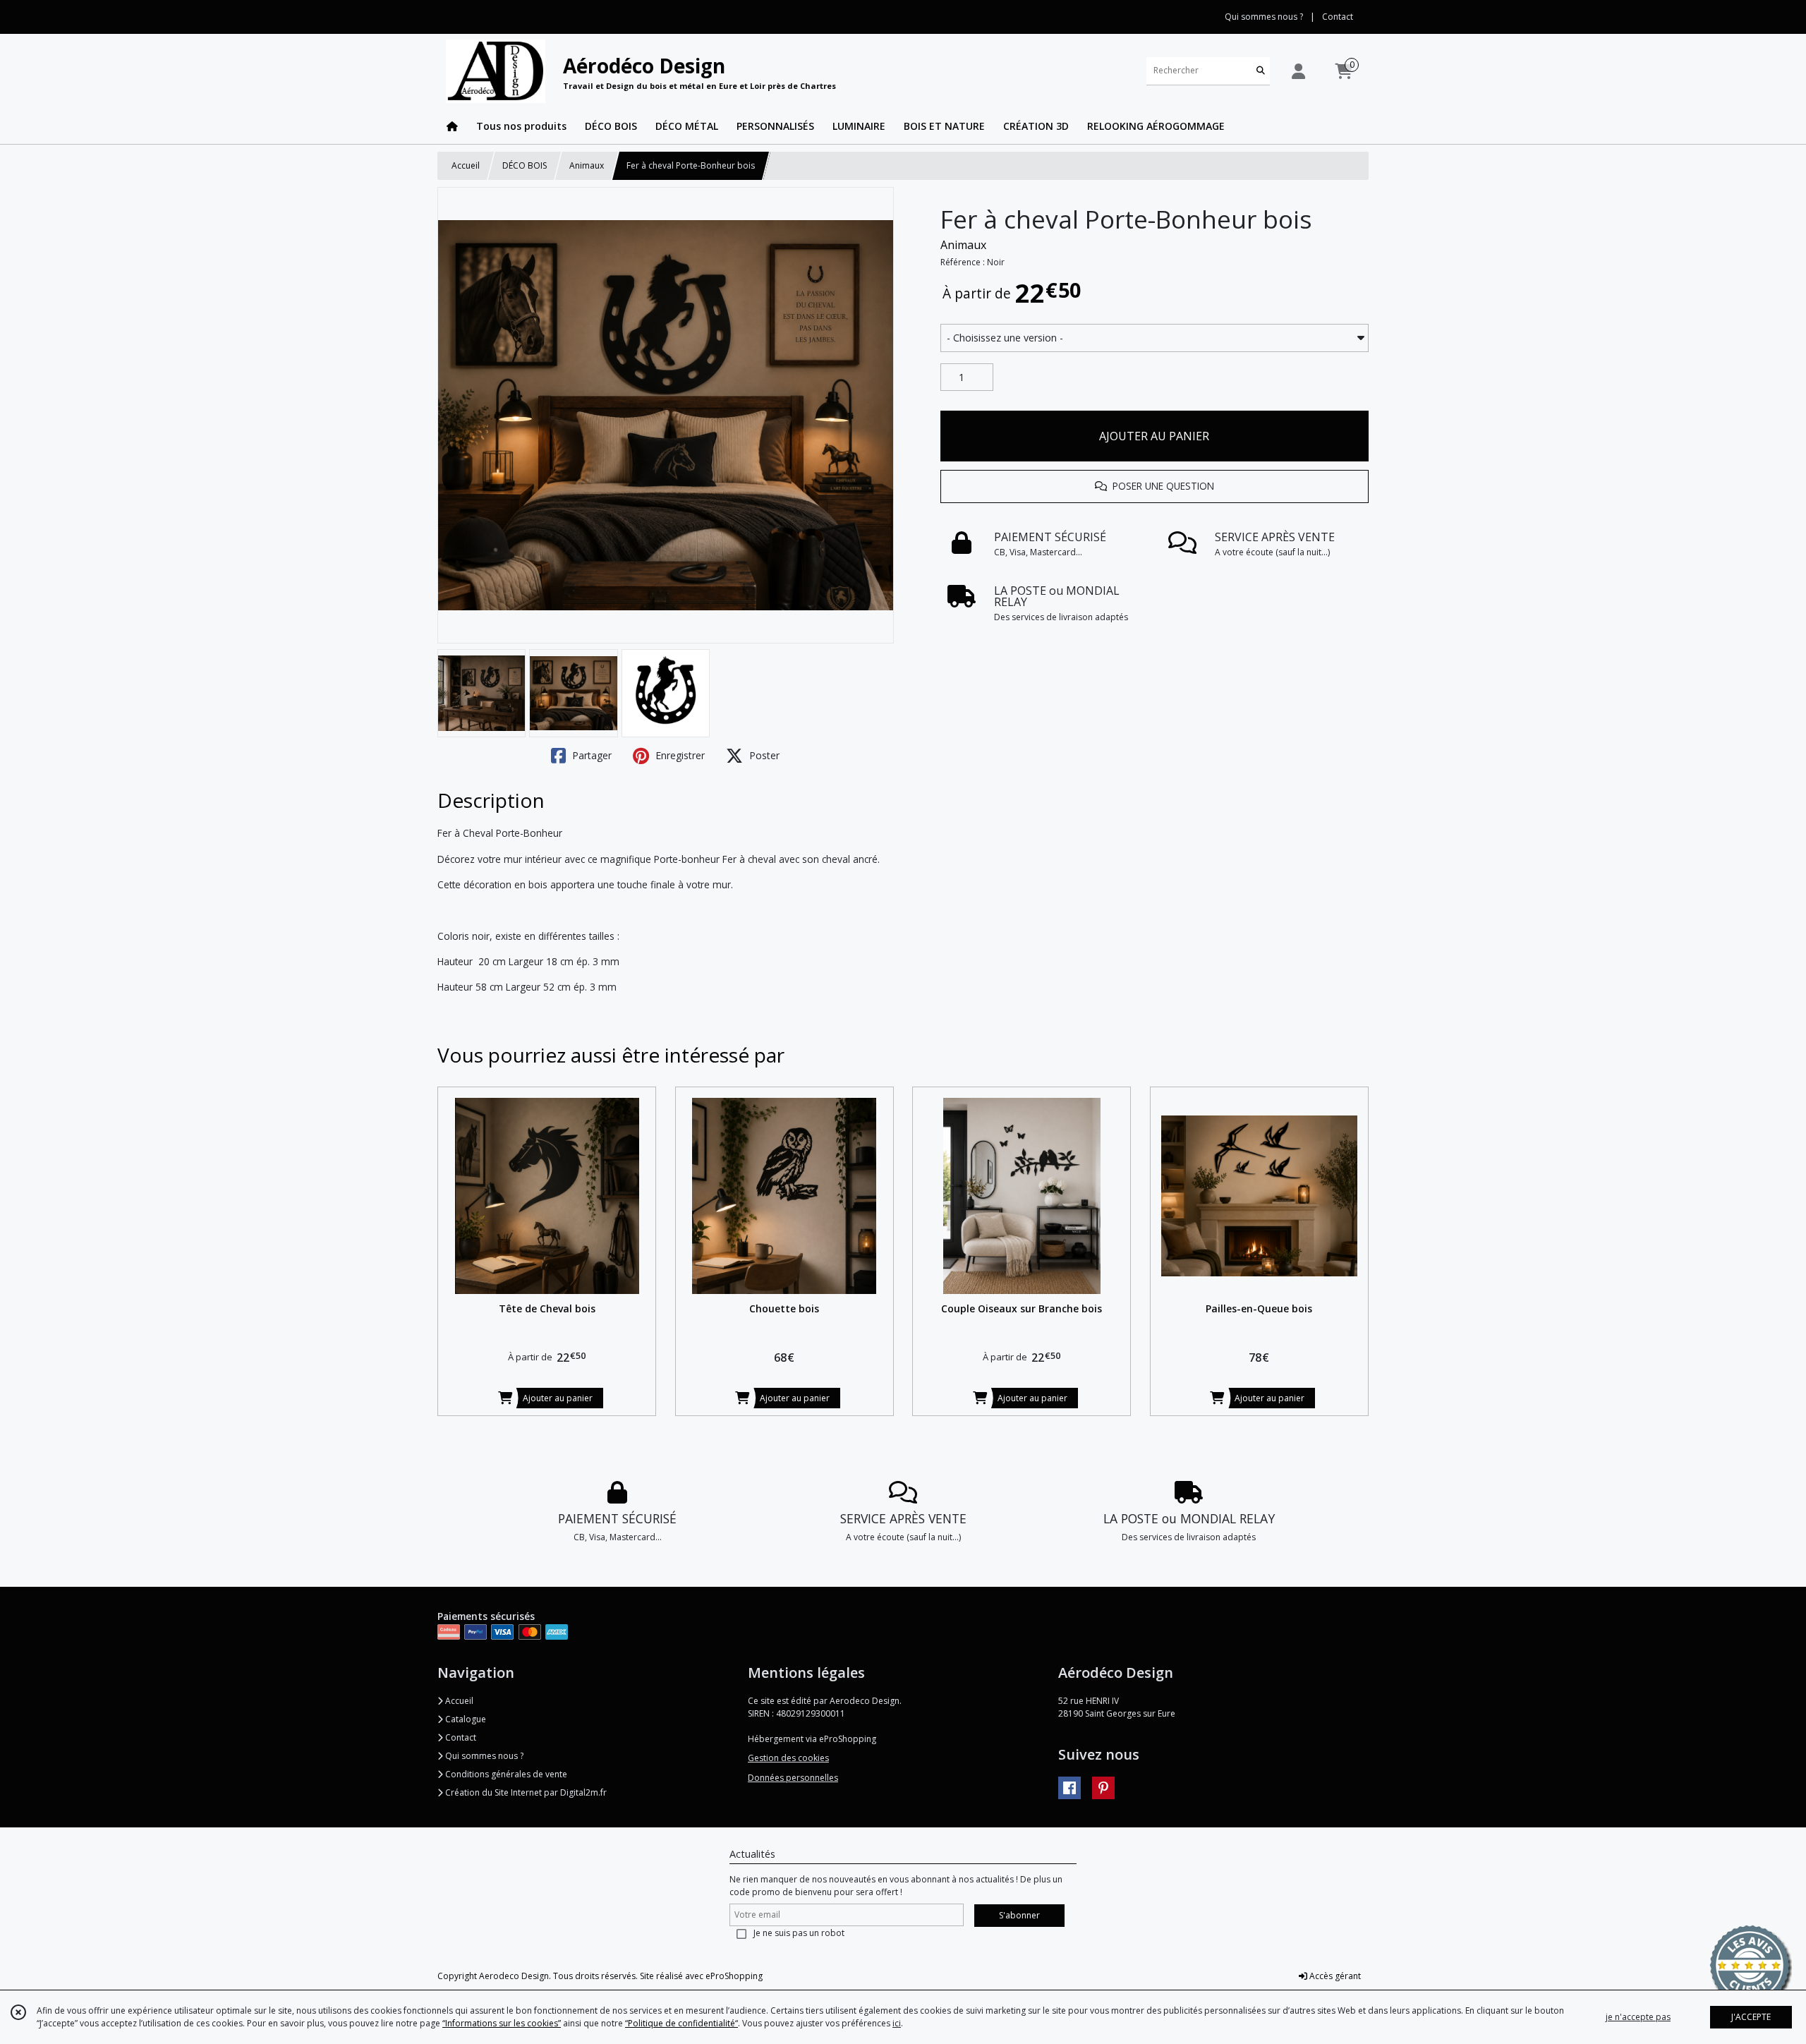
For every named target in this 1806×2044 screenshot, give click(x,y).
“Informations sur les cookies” (502, 2023)
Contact (1338, 17)
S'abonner (1019, 1915)
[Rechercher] (1261, 71)
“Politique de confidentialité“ (681, 2023)
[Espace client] (1298, 71)
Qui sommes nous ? (483, 1756)
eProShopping (734, 1976)
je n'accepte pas (1638, 2017)
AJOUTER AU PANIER (1154, 436)
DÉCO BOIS (525, 165)
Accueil (466, 165)
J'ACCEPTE (1751, 2017)
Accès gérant (1334, 1976)
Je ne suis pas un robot (799, 1933)
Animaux (587, 165)
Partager (590, 755)
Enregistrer (679, 755)
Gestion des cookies (788, 1758)
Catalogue (465, 1719)
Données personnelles (793, 1778)
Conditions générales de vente (505, 1774)
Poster (763, 755)
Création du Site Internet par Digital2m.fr (525, 1792)
